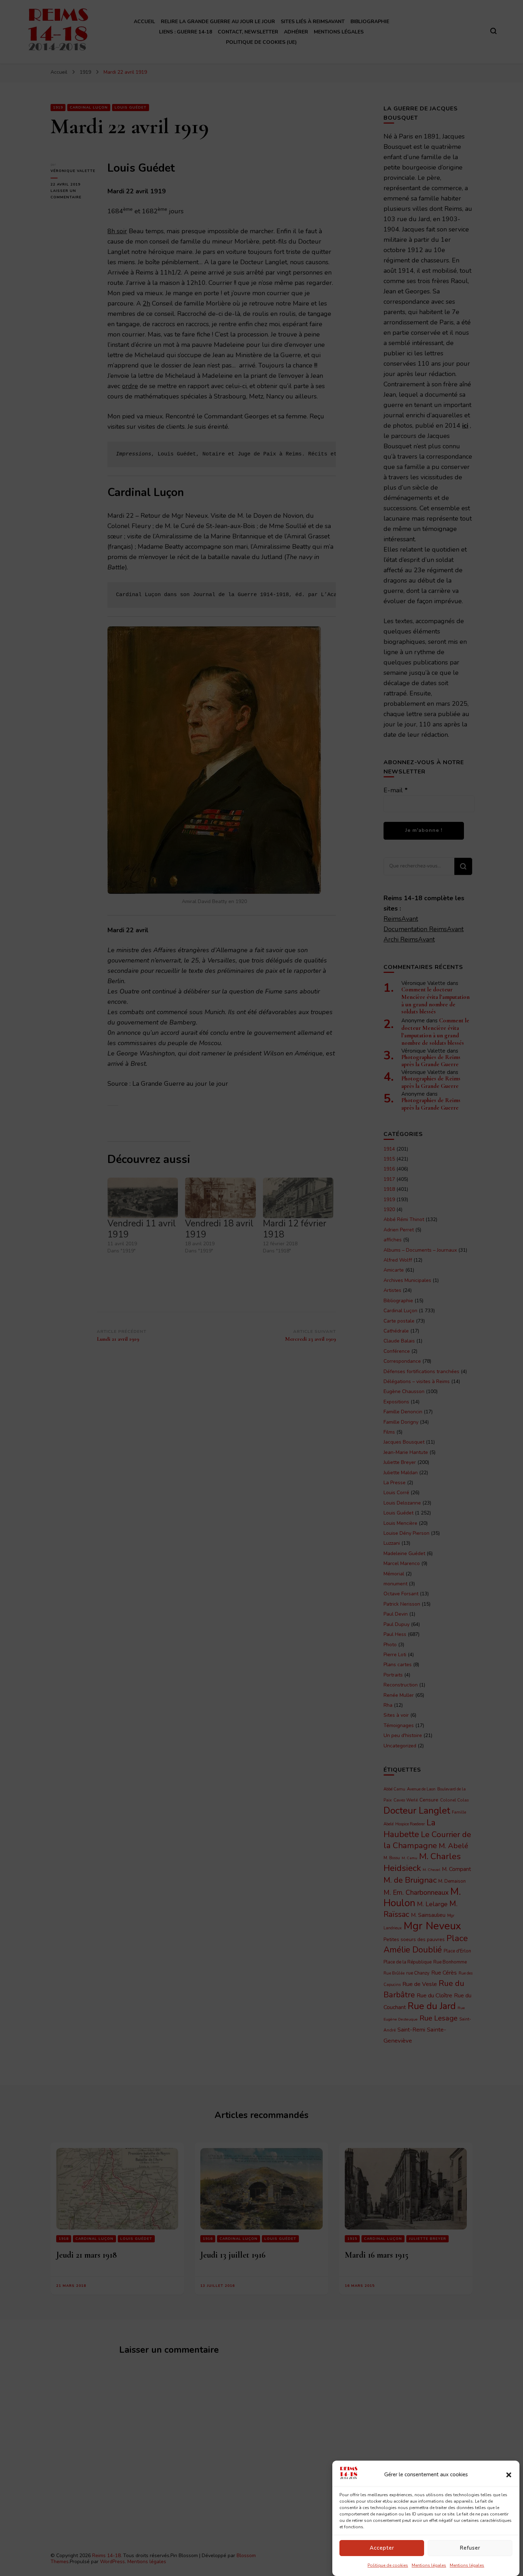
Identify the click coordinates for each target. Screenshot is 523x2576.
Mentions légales (429, 2565)
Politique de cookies (388, 2565)
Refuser (470, 2548)
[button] (509, 2475)
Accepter (382, 2548)
